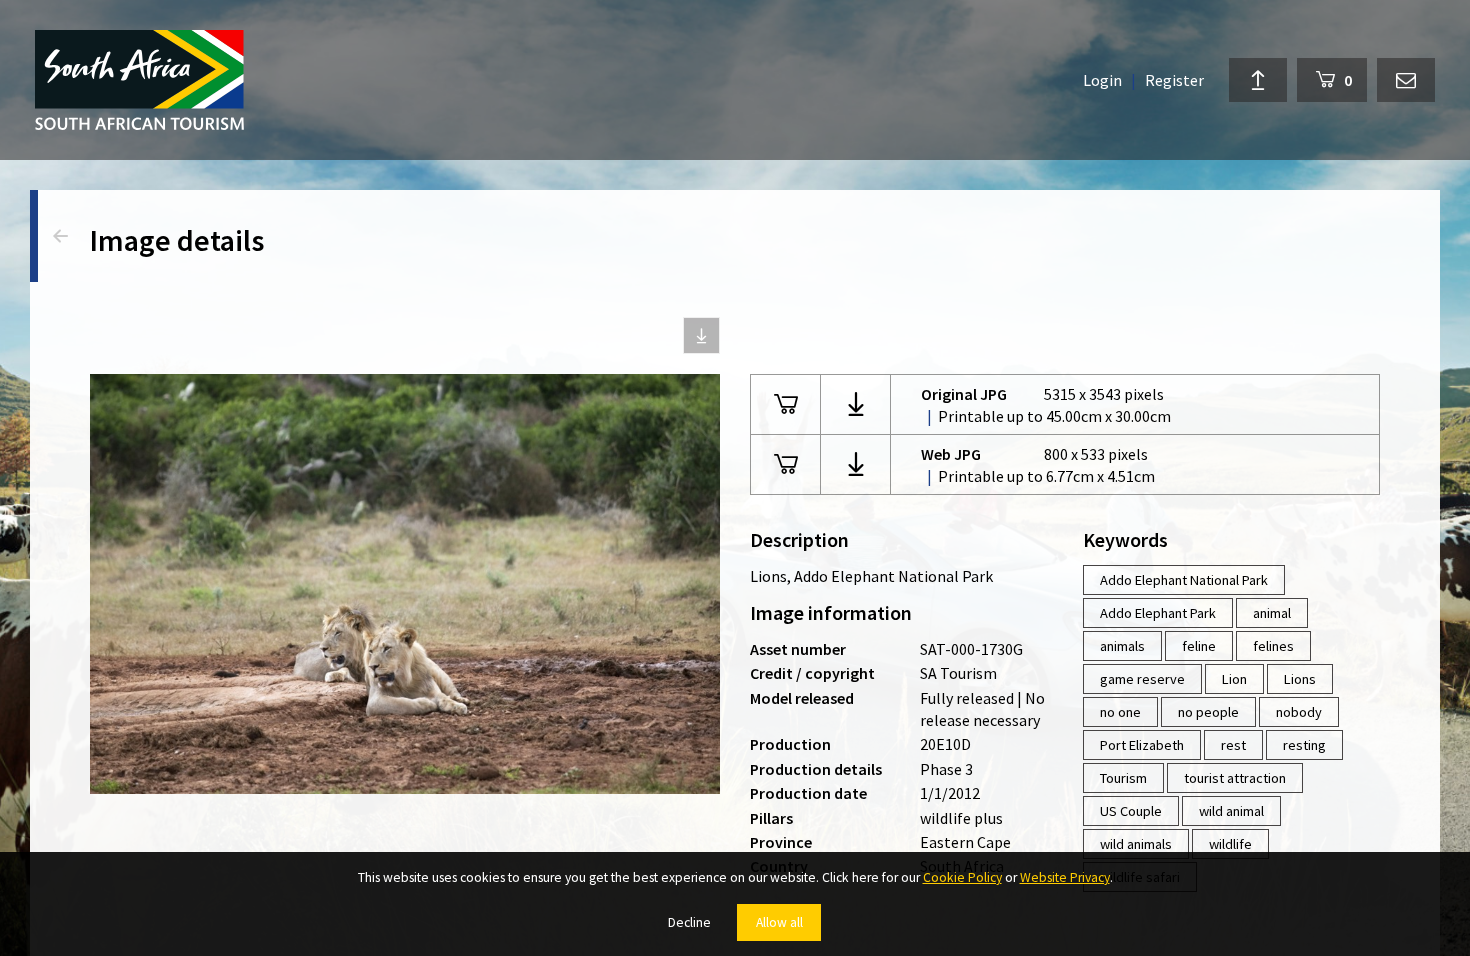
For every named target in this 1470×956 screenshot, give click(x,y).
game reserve (1142, 679)
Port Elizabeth (1142, 745)
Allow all (779, 922)
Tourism (1123, 778)
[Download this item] (701, 335)
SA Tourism (958, 673)
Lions (1300, 679)
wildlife (1230, 844)
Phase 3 (946, 769)
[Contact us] (1406, 80)
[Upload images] (1258, 80)
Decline (689, 922)
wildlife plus (961, 818)
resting (1304, 745)
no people (1208, 712)
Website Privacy (1065, 877)
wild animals (1136, 844)
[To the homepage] (139, 80)
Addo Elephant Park (1158, 613)
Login (1102, 80)
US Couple (1131, 811)
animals (1122, 646)
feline (1199, 646)
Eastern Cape (965, 842)
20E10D (945, 744)
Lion (1234, 679)
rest (1233, 745)
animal (1272, 613)
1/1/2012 (950, 793)
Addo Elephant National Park (1184, 580)
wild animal (1231, 811)
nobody (1299, 712)
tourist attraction (1235, 778)
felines (1273, 646)
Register (1174, 80)
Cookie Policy (962, 877)
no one (1120, 712)
